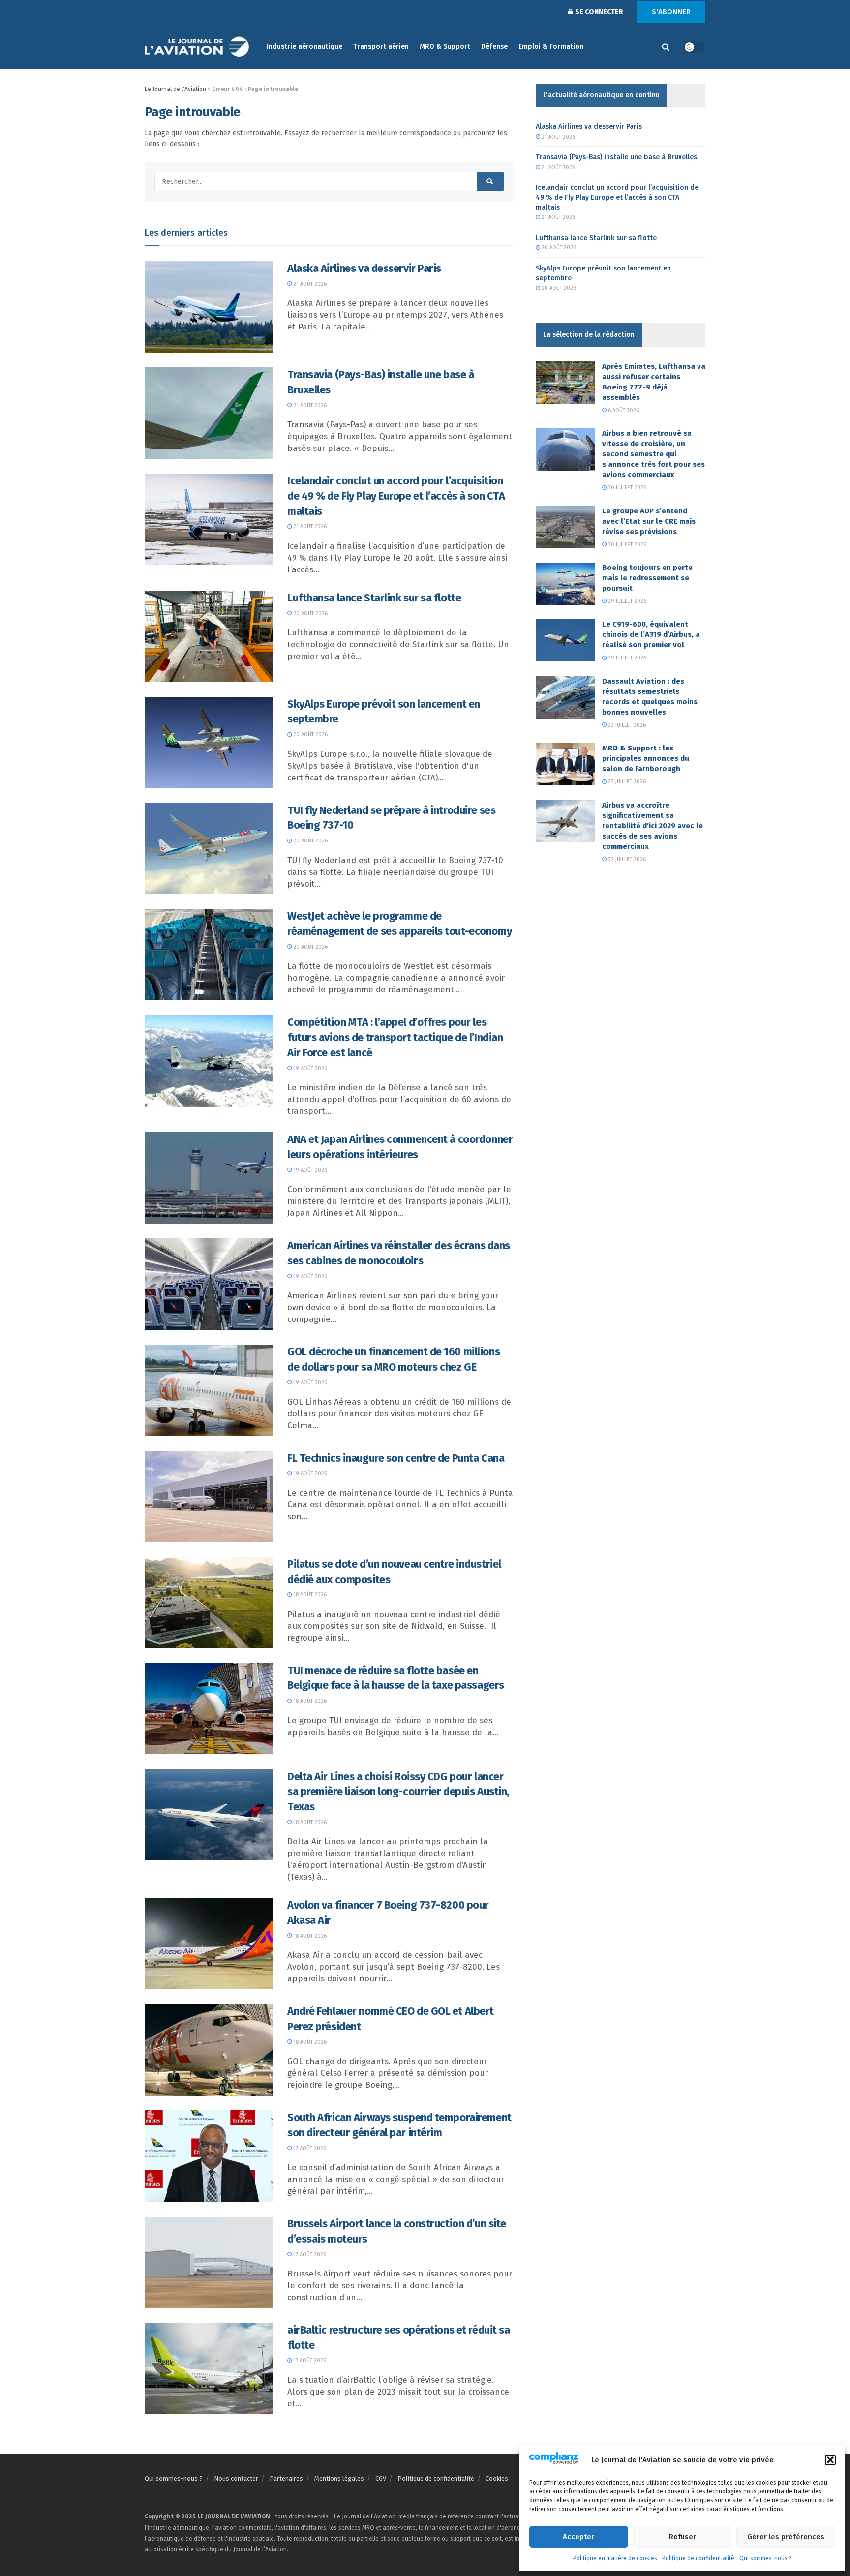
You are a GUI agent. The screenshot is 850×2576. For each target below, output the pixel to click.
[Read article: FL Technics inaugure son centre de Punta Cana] (209, 1497)
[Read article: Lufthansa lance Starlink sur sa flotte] (209, 636)
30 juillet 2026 (626, 488)
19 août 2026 (309, 1068)
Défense (494, 46)
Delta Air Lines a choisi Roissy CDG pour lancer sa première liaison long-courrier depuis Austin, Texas (398, 1792)
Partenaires (286, 2478)
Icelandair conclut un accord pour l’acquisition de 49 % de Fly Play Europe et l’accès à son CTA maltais (396, 496)
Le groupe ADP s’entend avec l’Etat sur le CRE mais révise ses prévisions (649, 521)
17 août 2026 (309, 2148)
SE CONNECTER (598, 12)
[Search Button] (666, 47)
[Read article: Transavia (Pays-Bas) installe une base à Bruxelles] (209, 413)
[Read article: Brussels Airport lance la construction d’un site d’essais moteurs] (209, 2262)
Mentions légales (339, 2478)
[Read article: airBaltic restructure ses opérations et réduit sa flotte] (209, 2368)
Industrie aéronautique (304, 46)
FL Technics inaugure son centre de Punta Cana (396, 1458)
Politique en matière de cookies (615, 2558)
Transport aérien (381, 46)
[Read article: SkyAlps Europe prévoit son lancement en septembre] (209, 743)
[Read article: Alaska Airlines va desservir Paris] (209, 307)
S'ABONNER (671, 12)
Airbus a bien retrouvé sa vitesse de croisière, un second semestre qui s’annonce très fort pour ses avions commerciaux (653, 454)
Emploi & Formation (551, 46)
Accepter (578, 2537)
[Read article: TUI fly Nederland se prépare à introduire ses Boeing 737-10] (209, 849)
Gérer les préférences (786, 2537)
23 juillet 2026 (626, 725)
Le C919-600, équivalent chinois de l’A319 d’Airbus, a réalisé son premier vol (651, 634)
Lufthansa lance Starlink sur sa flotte (374, 598)
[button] (830, 2460)
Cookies (497, 2478)
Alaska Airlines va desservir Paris (364, 268)
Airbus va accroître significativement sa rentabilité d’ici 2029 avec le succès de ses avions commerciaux (653, 826)
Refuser (683, 2537)
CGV (381, 2478)
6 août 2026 (623, 410)
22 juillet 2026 (626, 859)
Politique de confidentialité (698, 2558)
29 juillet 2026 (626, 601)
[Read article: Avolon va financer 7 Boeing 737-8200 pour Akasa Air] (209, 1944)
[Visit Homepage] (199, 47)
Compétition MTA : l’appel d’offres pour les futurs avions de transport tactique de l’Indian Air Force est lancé (395, 1037)
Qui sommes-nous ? (766, 2558)
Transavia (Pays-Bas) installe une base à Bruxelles (616, 157)
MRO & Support (445, 46)
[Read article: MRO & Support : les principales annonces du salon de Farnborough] (565, 764)
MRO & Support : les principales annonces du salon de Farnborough (646, 758)
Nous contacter (236, 2478)
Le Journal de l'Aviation (175, 89)
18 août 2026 (309, 1595)
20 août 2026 (310, 614)
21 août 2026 (309, 284)
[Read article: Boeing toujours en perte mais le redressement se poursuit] (565, 584)
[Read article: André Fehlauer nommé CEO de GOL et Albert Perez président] (209, 2050)
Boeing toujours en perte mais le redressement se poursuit (647, 578)
